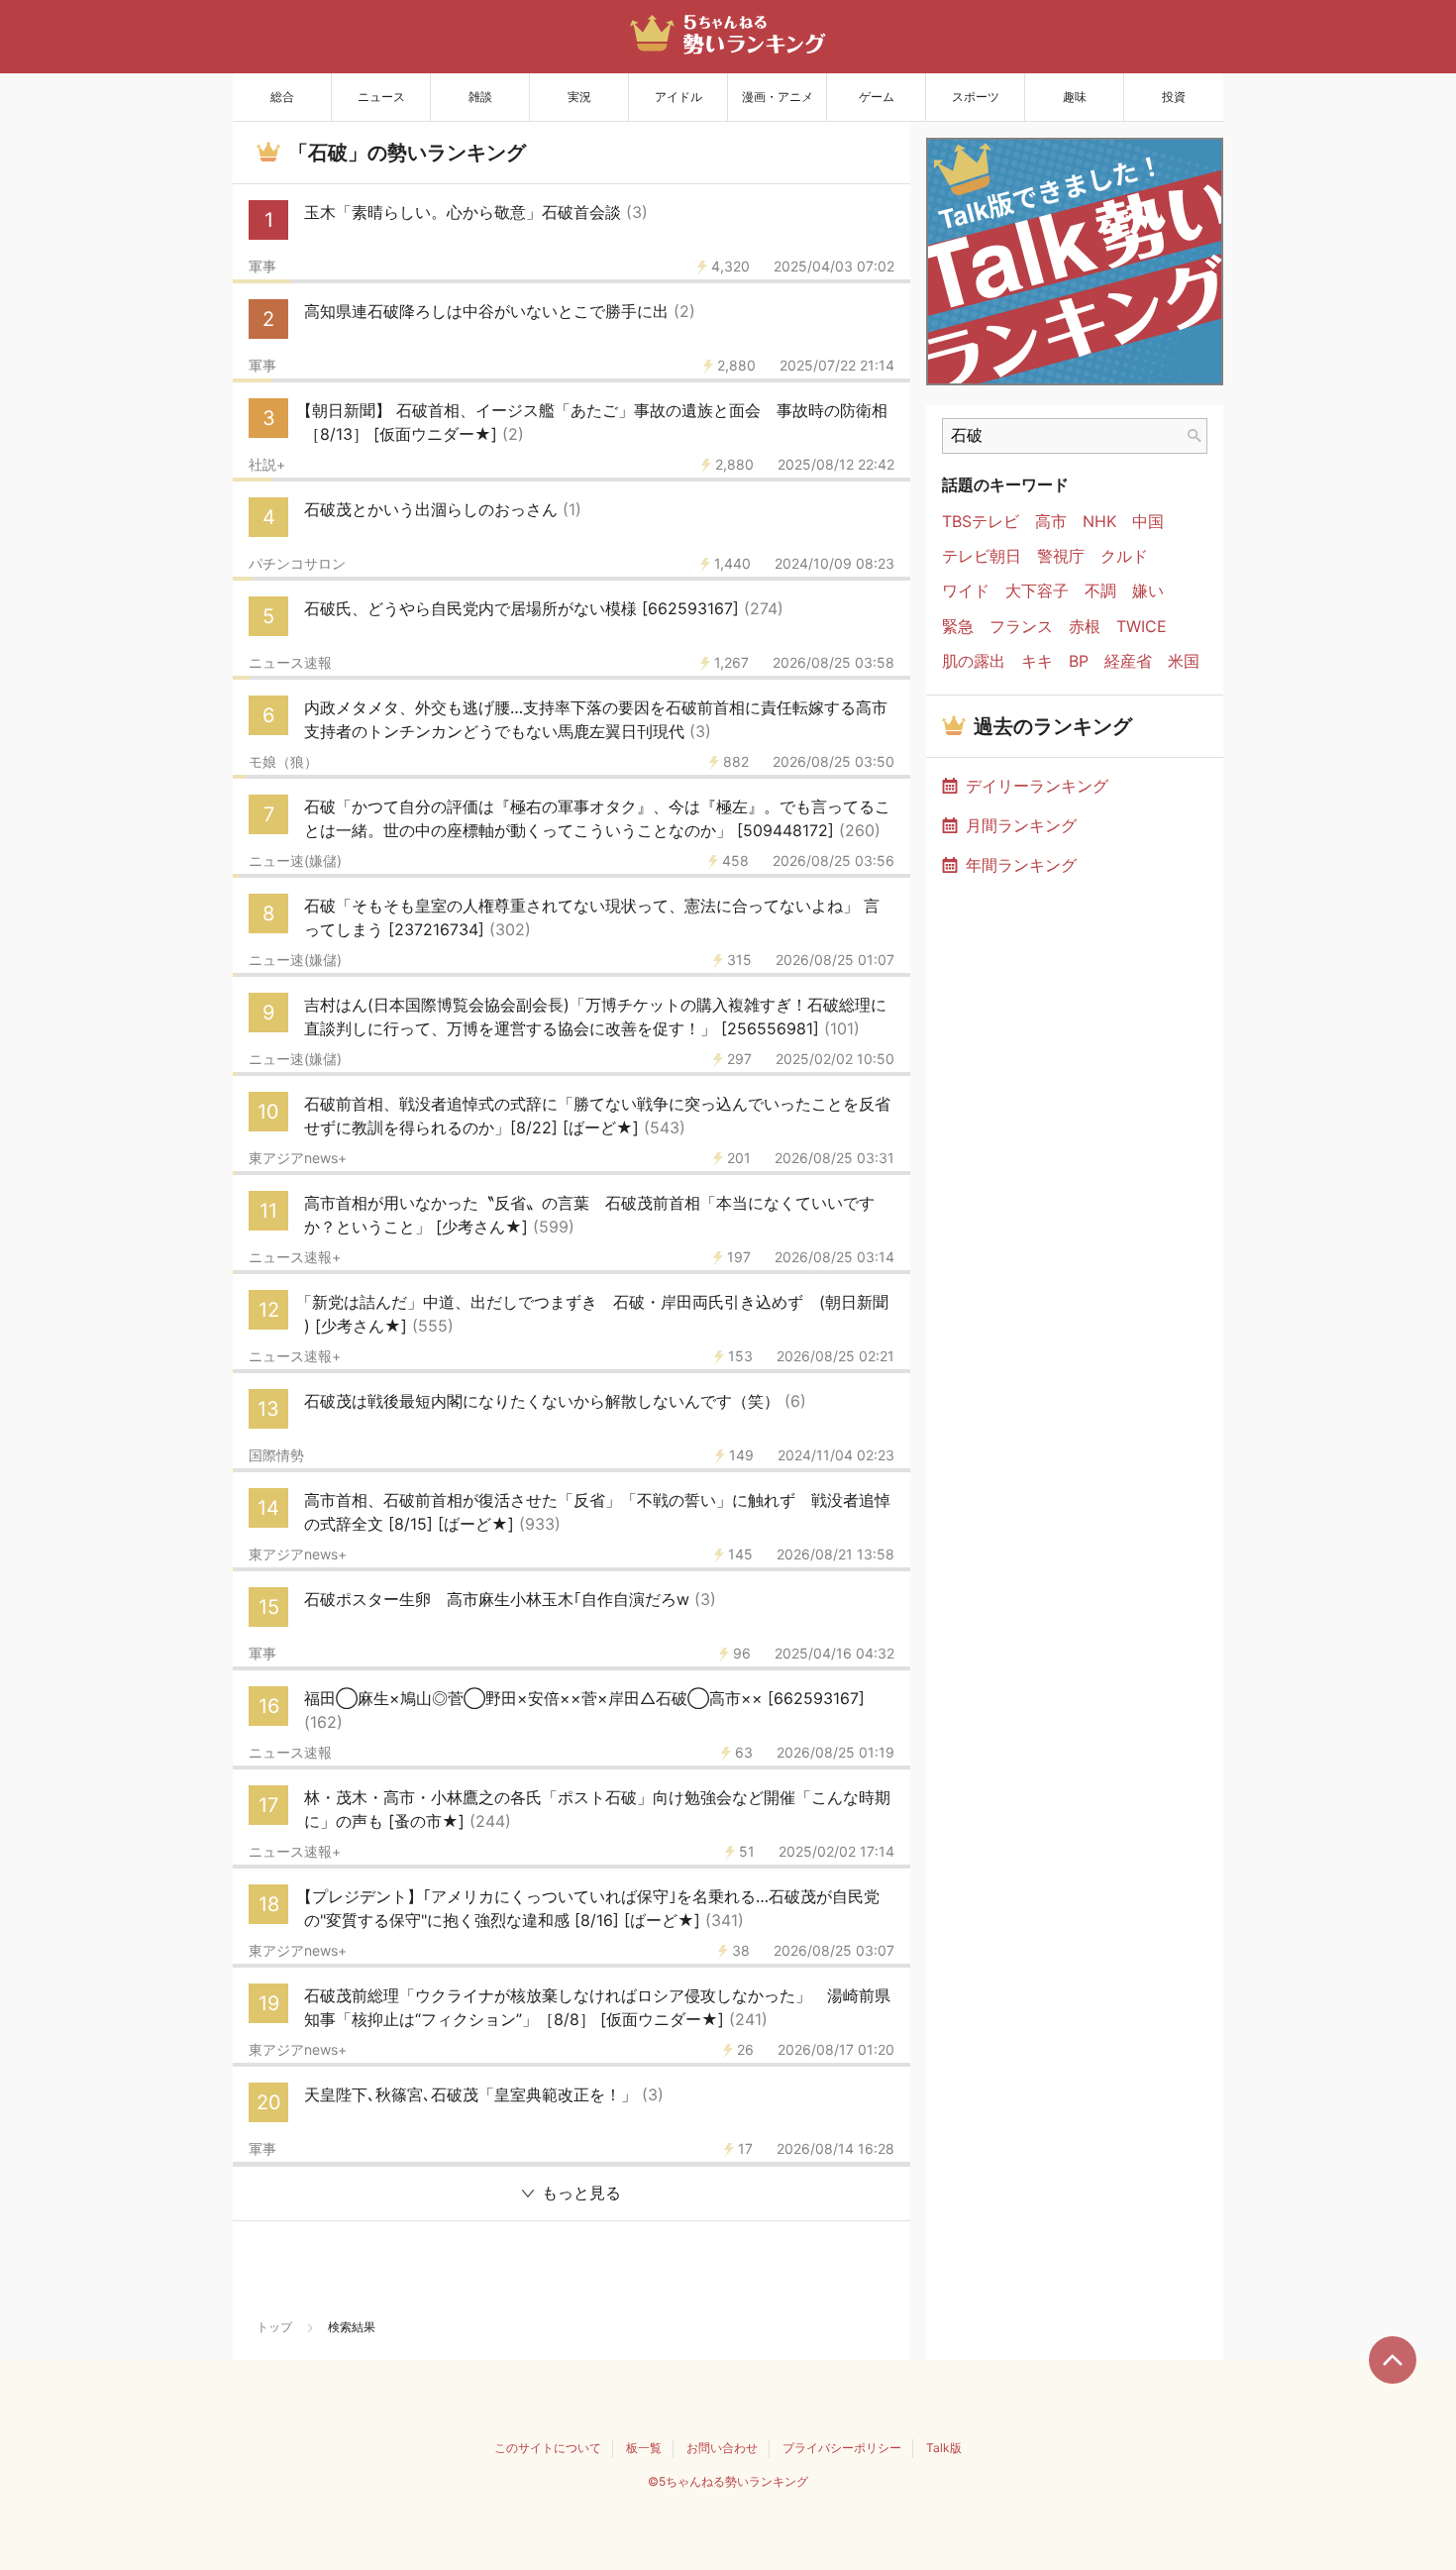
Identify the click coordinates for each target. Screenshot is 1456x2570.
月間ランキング (1021, 825)
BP (1079, 661)
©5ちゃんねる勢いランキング (728, 2481)
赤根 (1085, 627)
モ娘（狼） (283, 762)
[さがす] (1195, 436)
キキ (1037, 661)
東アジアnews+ (298, 1158)
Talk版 (944, 2448)
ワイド (966, 591)
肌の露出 (974, 661)
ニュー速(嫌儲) (295, 861)
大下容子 (1037, 591)
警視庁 (1061, 556)
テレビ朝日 (982, 556)
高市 (1051, 522)
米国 (1184, 661)
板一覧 (644, 2448)
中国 (1148, 522)
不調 (1100, 591)
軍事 (262, 267)
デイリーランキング (1037, 786)
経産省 (1128, 661)
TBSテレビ (981, 522)
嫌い (1148, 591)
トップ (274, 2327)
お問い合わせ (722, 2448)
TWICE (1142, 627)
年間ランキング (1021, 865)
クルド (1124, 556)
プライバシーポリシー (842, 2448)
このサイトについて (548, 2448)
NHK (1099, 522)
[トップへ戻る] (1393, 2360)
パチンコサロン (297, 564)
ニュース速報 (290, 663)
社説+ (267, 465)
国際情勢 (276, 1455)
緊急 (958, 627)
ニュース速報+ (295, 1257)
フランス (1021, 627)
